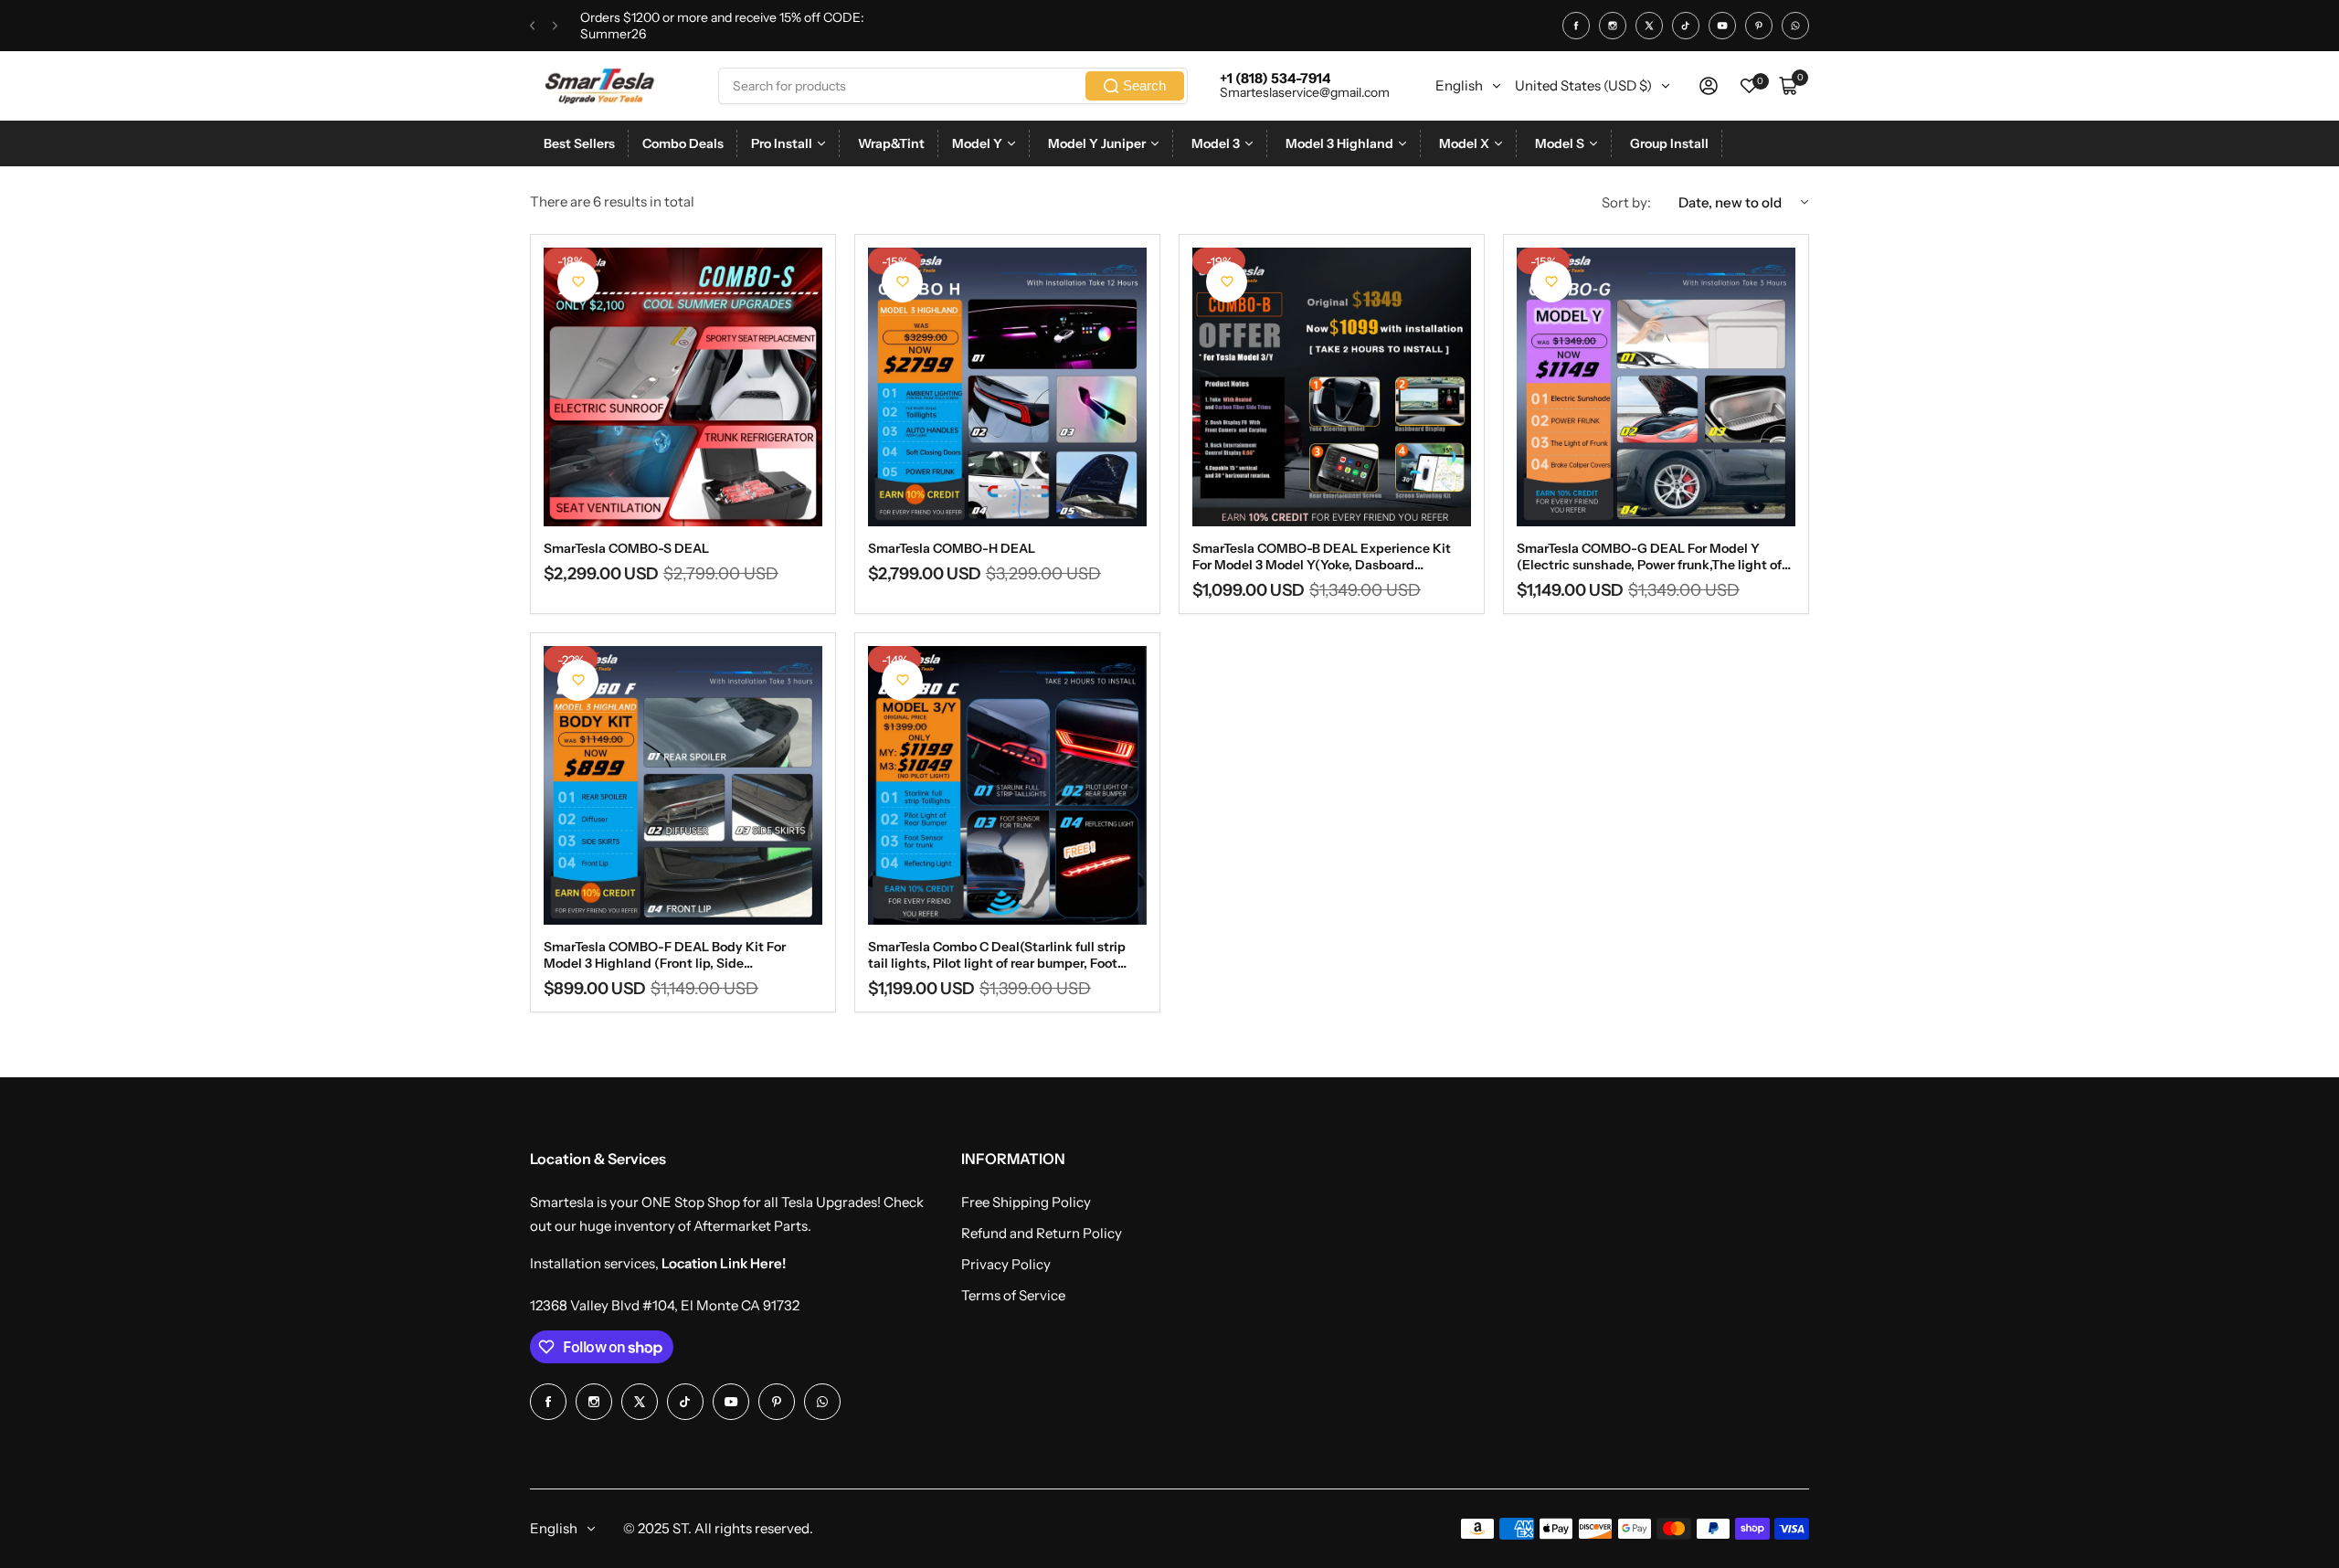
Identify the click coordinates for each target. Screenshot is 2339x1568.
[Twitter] (1649, 26)
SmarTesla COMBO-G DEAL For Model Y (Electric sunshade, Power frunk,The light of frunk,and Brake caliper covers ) (1649, 556)
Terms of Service (1013, 1295)
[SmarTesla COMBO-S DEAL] (683, 387)
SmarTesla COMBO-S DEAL (626, 548)
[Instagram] (1613, 26)
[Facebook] (1576, 26)
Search (1144, 85)
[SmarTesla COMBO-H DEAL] (1007, 387)
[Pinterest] (1759, 26)
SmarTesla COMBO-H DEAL (952, 548)
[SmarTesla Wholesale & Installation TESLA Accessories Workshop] (601, 86)
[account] (1709, 86)
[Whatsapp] (1795, 26)
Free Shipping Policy (1026, 1202)
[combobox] (953, 86)
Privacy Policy (1006, 1264)
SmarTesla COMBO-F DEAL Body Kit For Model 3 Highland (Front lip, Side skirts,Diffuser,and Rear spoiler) (665, 955)
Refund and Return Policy (1042, 1233)
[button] (532, 26)
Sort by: (1626, 202)
